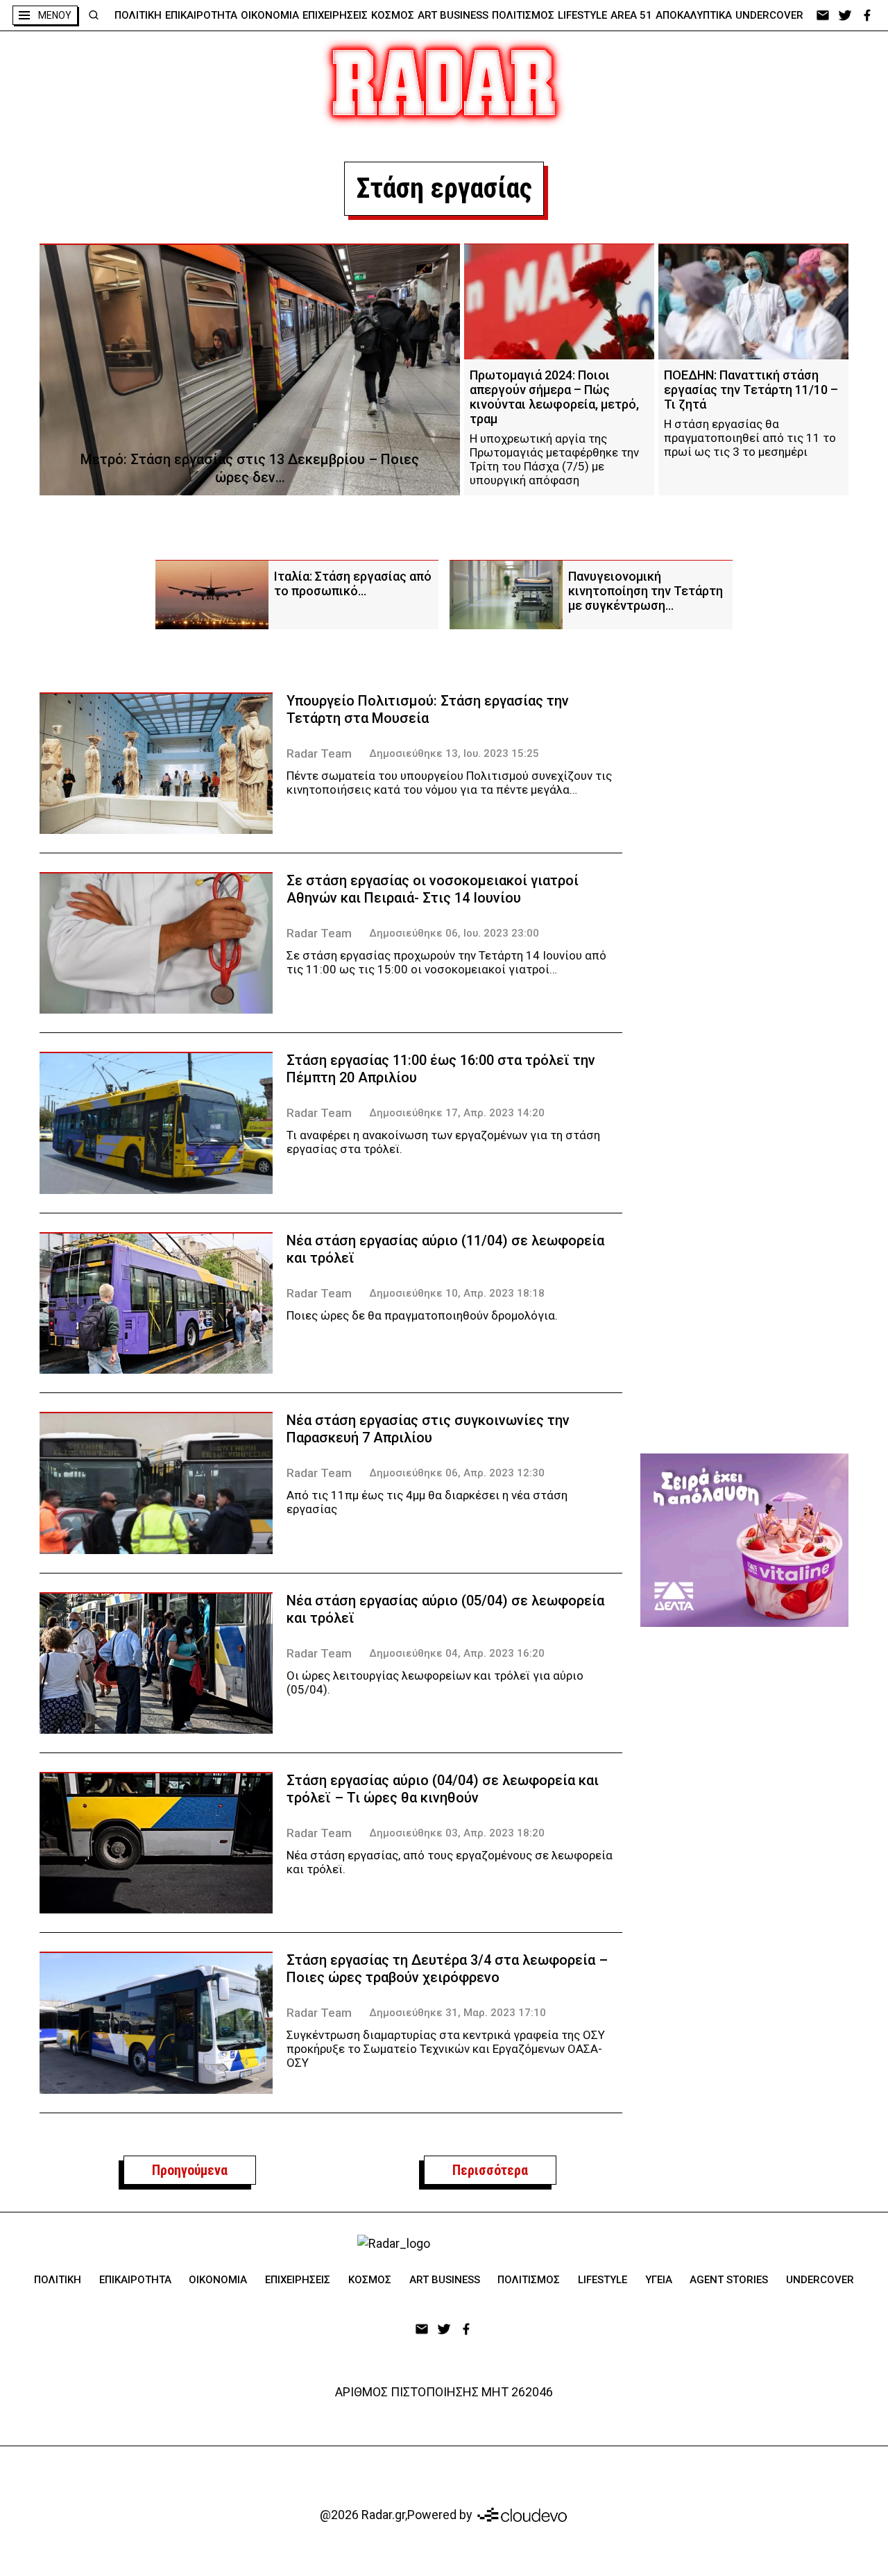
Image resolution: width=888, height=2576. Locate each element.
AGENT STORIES (729, 2280)
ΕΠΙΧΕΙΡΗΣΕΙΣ (335, 15)
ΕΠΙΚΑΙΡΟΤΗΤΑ (201, 15)
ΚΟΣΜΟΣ (393, 15)
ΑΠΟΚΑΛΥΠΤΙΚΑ (694, 15)
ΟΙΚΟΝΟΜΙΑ (270, 15)
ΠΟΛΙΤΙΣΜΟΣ (523, 15)
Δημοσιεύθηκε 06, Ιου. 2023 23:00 (454, 933)
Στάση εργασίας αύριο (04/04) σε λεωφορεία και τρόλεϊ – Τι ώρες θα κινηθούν (443, 1789)
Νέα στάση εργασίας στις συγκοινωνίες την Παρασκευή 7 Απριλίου (428, 1429)
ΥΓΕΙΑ (659, 2280)
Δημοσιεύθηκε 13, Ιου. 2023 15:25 (454, 753)
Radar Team (319, 753)
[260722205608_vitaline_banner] (744, 1540)
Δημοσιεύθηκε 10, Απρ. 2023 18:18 (457, 1293)
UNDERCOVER (769, 15)
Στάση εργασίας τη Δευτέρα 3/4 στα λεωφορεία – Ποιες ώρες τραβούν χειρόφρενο (447, 1969)
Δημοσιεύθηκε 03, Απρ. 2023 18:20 (457, 1833)
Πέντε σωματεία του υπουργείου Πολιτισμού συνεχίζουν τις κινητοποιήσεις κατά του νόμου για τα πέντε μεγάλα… (449, 783)
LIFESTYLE (582, 15)
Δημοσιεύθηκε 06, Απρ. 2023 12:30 (457, 1473)
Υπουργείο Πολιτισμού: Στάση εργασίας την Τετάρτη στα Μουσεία (428, 709)
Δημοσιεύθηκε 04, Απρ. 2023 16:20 (457, 1653)
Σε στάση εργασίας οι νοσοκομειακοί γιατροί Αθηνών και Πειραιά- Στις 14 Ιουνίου (433, 889)
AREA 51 (631, 15)
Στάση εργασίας (444, 188)
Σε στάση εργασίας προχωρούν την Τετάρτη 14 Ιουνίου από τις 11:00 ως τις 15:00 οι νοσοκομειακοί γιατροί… (446, 962)
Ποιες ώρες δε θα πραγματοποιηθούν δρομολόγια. (422, 1315)
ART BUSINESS (453, 15)
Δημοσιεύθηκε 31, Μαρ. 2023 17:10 (458, 2013)
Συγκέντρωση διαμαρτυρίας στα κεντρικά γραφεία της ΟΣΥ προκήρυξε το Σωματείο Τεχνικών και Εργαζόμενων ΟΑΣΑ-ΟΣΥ (446, 2049)
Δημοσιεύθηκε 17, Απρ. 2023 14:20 (457, 1113)
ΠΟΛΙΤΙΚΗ (138, 15)
